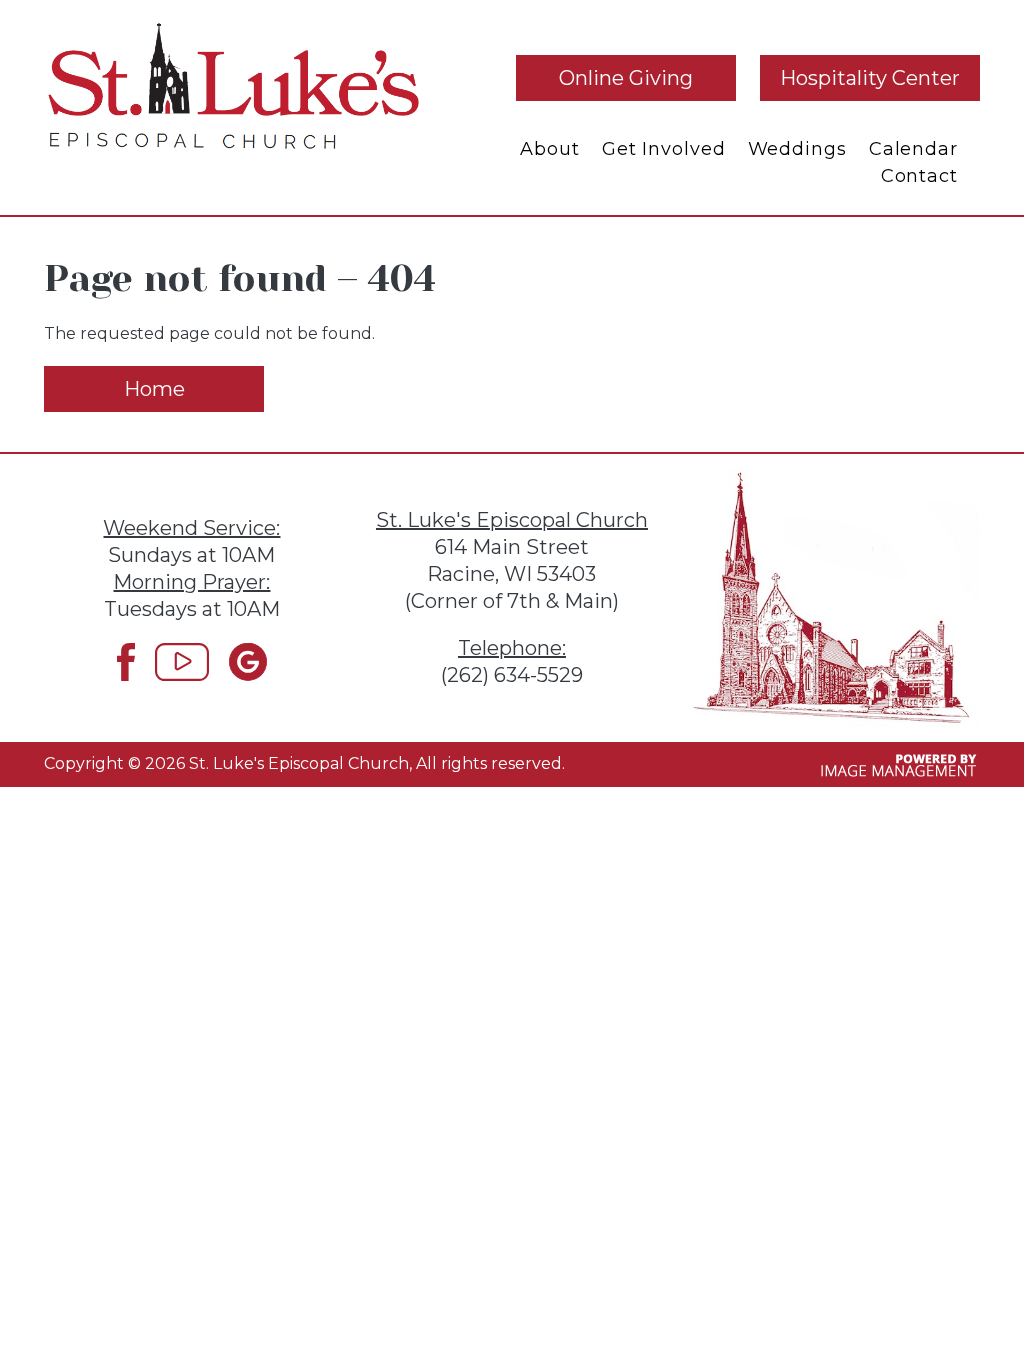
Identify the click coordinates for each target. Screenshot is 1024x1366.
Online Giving (626, 78)
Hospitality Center (870, 78)
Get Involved (664, 149)
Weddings (797, 149)
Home (154, 389)
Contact (919, 176)
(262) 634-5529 (512, 675)
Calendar (913, 149)
